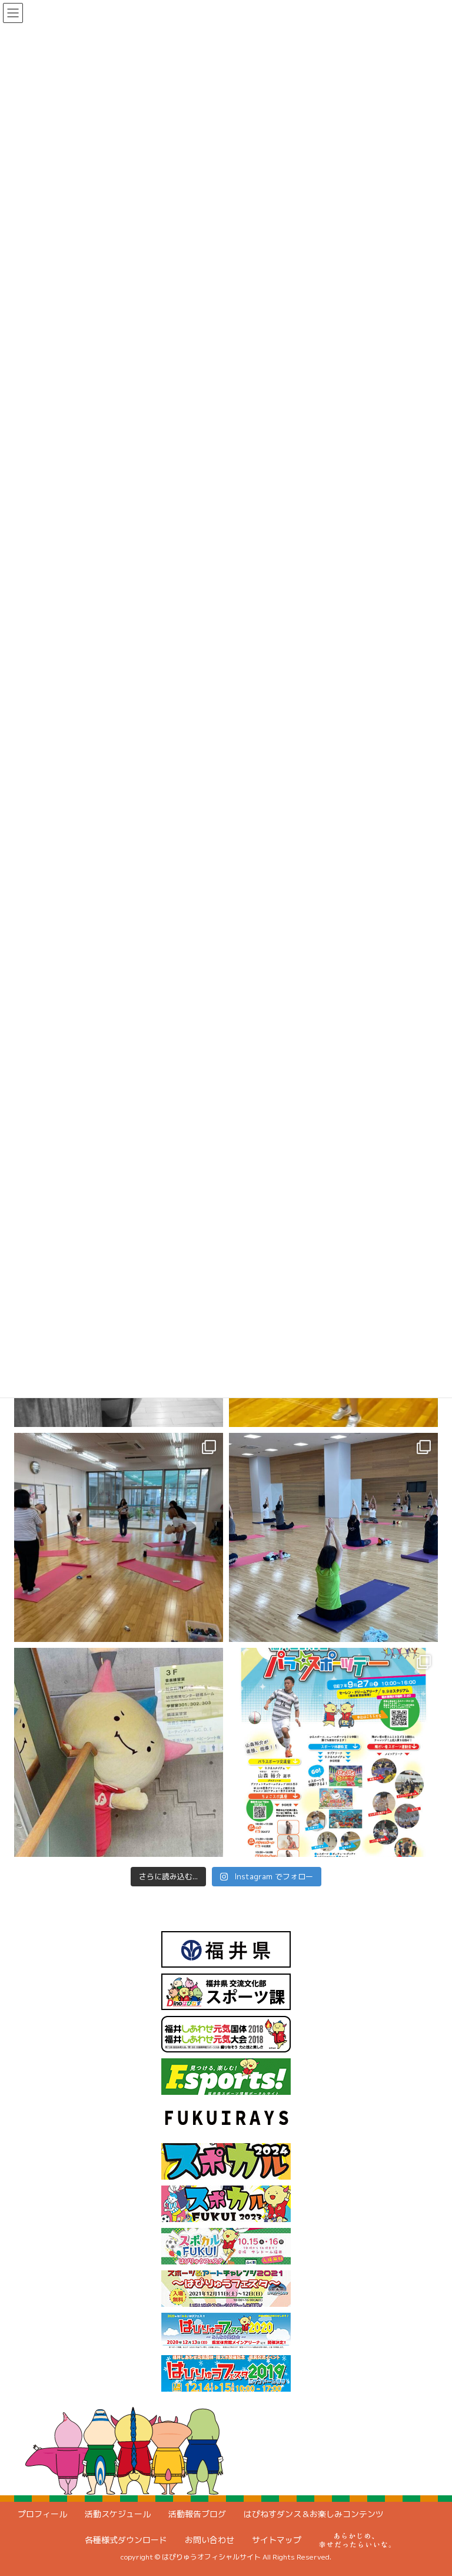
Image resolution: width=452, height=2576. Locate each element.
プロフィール (42, 2514)
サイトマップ (277, 2540)
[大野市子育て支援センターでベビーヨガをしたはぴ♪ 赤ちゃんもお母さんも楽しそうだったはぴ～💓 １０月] (119, 1537)
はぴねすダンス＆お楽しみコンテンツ (314, 2514)
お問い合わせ (210, 2540)
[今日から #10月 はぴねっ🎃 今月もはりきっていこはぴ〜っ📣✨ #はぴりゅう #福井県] (119, 1752)
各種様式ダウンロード (126, 2540)
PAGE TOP (429, 2488)
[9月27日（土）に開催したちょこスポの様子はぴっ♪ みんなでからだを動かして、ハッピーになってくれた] (333, 1537)
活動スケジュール (118, 2514)
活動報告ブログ (197, 2514)
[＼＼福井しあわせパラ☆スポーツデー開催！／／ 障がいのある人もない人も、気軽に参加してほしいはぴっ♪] (333, 1752)
